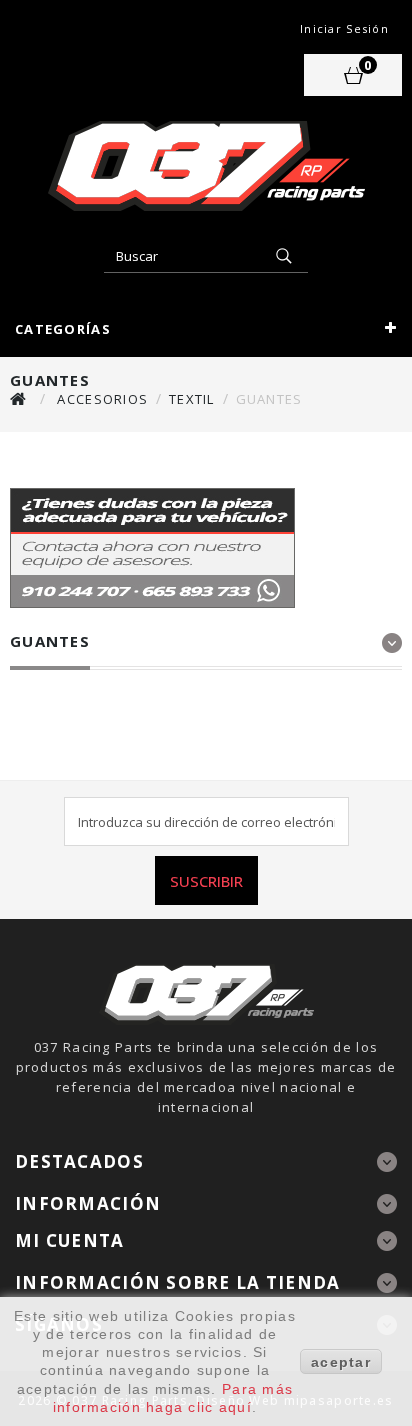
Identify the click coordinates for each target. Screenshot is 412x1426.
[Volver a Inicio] (19, 398)
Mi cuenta (70, 1240)
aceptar (341, 1362)
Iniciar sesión (344, 28)
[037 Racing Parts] (206, 166)
